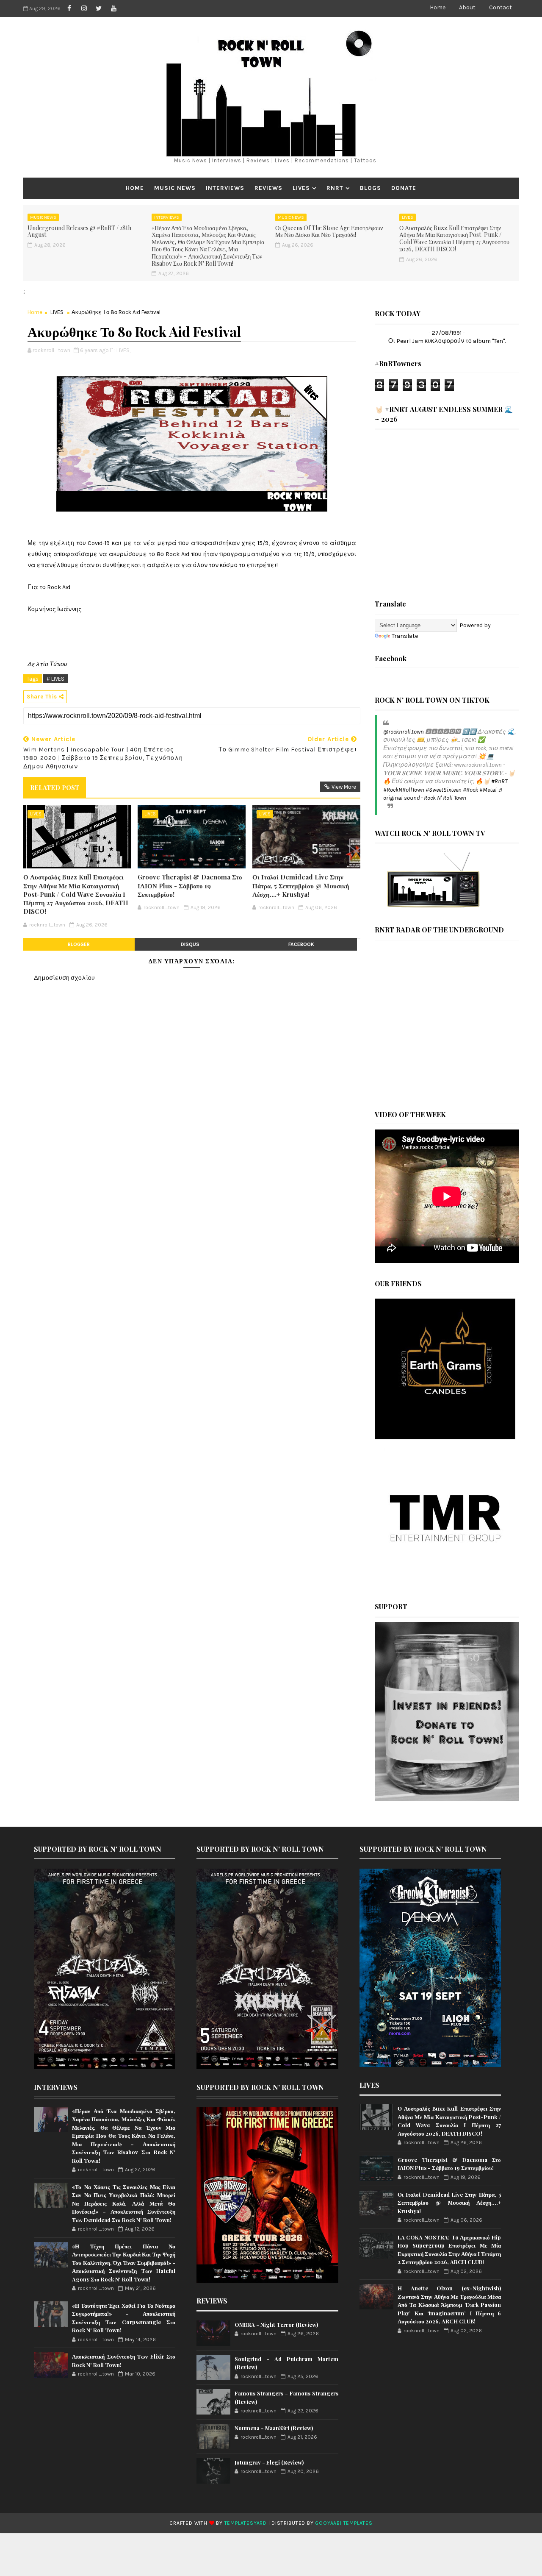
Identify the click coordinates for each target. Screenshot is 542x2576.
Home (438, 7)
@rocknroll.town (404, 732)
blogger (79, 944)
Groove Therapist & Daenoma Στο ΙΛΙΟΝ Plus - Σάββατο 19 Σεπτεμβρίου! (190, 886)
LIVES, (123, 350)
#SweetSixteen (444, 790)
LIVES (301, 188)
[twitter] (99, 8)
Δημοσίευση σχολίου (64, 978)
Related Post (55, 787)
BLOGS (371, 188)
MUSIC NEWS (175, 188)
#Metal (488, 790)
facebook (301, 944)
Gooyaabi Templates (344, 2523)
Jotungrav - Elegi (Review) (269, 2462)
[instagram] (84, 8)
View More (344, 787)
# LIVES (55, 679)
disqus (190, 944)
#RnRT (499, 781)
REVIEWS (268, 188)
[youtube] (113, 8)
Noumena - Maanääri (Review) (274, 2428)
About (467, 7)
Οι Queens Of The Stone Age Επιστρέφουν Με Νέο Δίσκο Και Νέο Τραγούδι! (329, 231)
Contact (501, 7)
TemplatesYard (246, 2523)
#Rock (470, 790)
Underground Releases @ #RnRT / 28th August (79, 231)
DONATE (404, 188)
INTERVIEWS (225, 188)
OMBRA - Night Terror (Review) (276, 2324)
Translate (405, 636)
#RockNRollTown (404, 790)
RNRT (335, 188)
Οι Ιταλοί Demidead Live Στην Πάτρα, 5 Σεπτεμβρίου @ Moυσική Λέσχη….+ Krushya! (301, 886)
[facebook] (69, 8)
